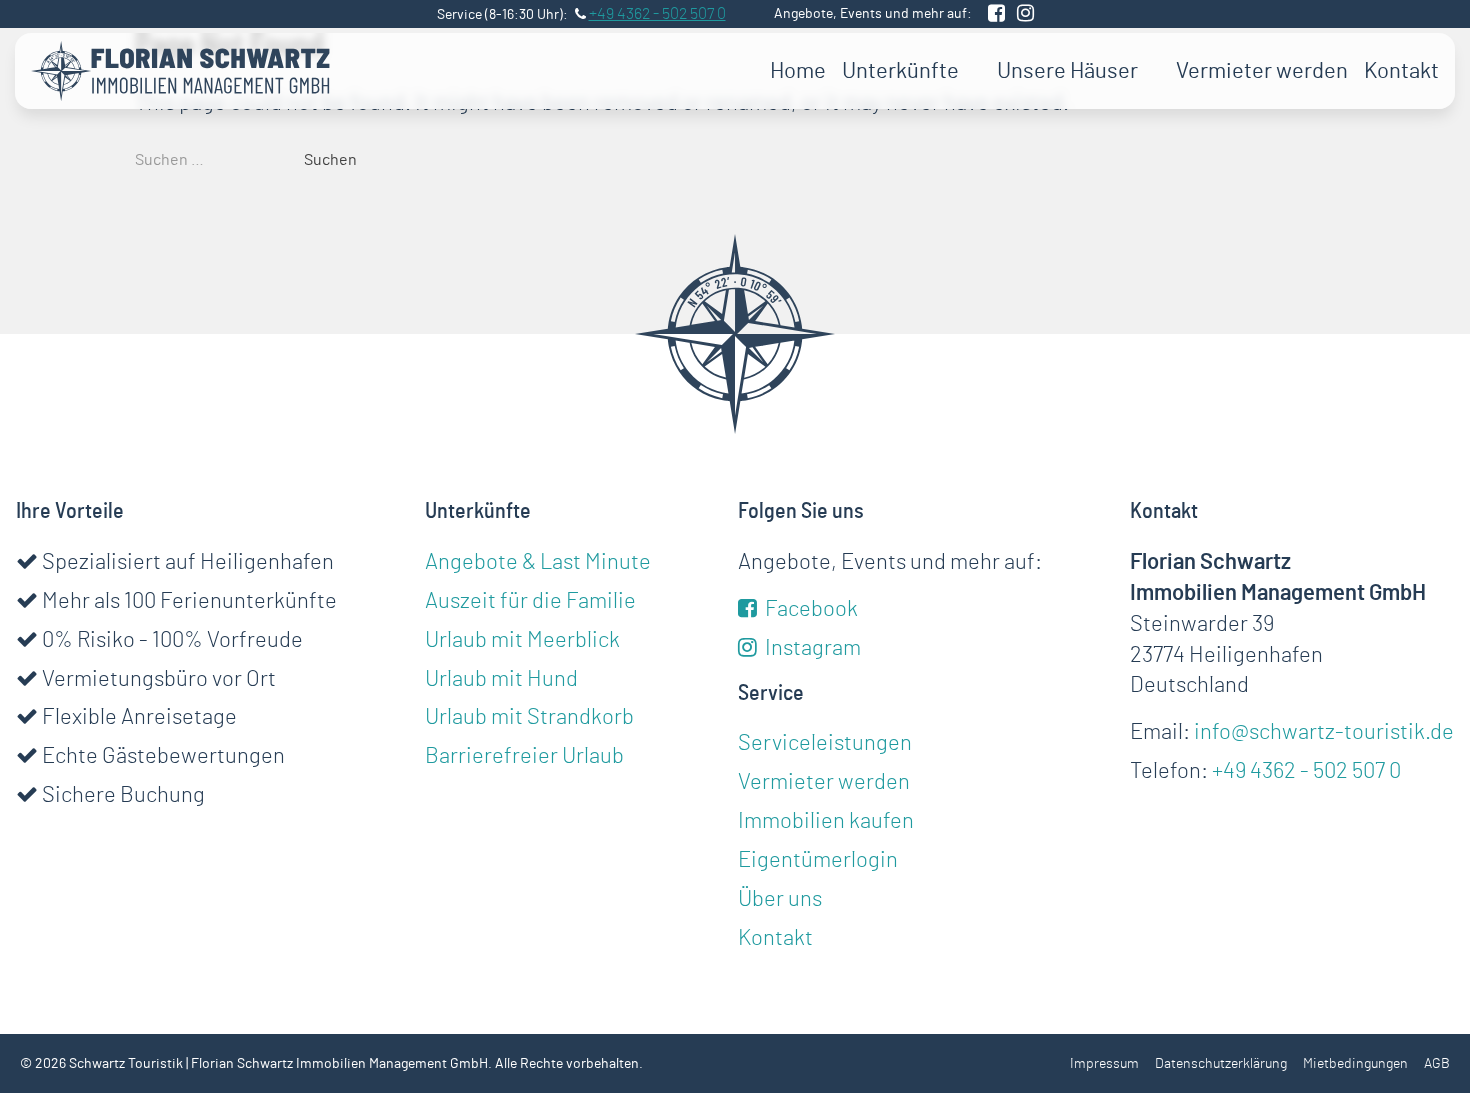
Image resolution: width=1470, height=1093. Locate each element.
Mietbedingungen (1355, 1064)
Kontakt (1401, 71)
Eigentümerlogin (818, 860)
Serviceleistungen (825, 743)
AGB (1437, 1064)
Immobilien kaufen (826, 821)
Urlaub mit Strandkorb (529, 717)
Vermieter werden (1262, 71)
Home (798, 71)
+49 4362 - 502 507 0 (1306, 771)
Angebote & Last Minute (538, 562)
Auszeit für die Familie (530, 601)
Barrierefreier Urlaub (524, 756)
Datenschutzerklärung (1221, 1064)
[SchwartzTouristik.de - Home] (181, 71)
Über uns (780, 899)
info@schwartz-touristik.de (1324, 732)
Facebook (809, 609)
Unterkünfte (900, 71)
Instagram (811, 648)
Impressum (1104, 1064)
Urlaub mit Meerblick (522, 640)
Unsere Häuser (1067, 71)
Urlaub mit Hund (501, 679)
